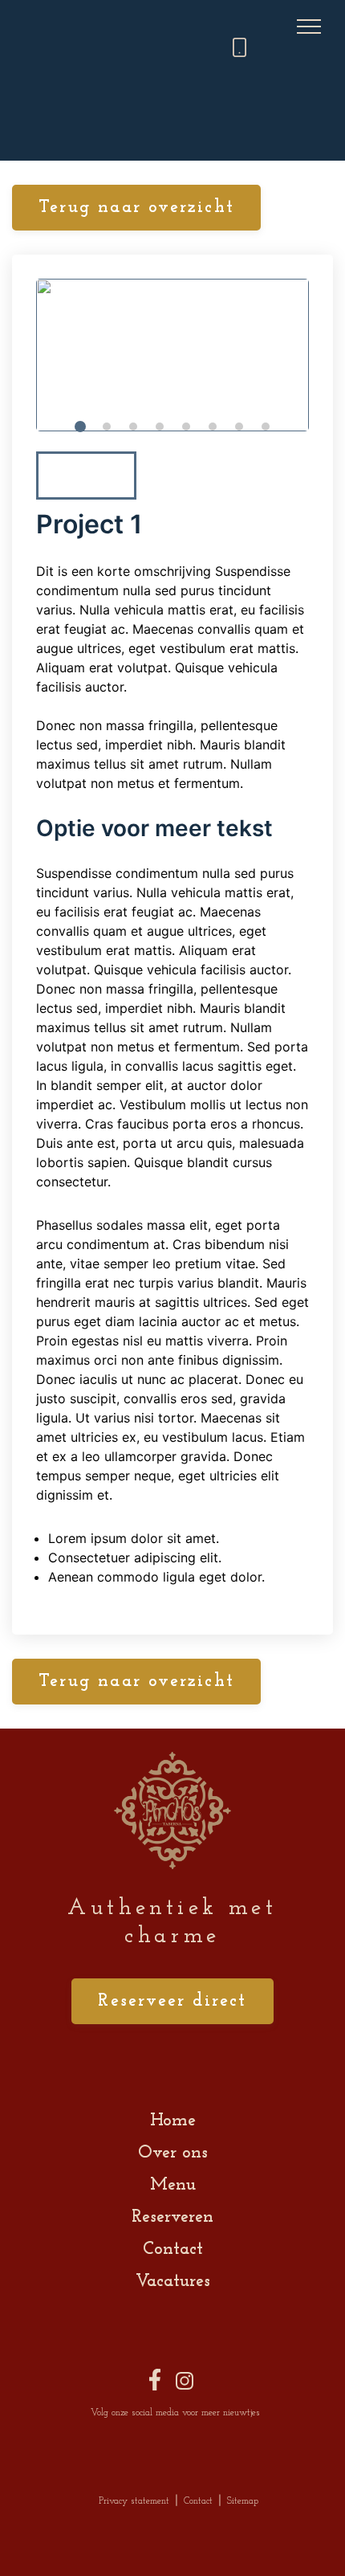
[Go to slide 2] (107, 427)
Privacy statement (134, 2501)
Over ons (173, 2153)
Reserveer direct (172, 2001)
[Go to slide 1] (80, 427)
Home (173, 2121)
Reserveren (172, 2217)
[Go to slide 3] (133, 427)
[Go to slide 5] (186, 427)
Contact (173, 2249)
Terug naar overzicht (136, 208)
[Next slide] (280, 476)
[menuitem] (86, 476)
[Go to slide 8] (266, 427)
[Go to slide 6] (213, 427)
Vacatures (173, 2282)
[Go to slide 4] (160, 427)
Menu (173, 2185)
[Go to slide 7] (239, 427)
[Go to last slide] (65, 476)
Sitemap (243, 2501)
